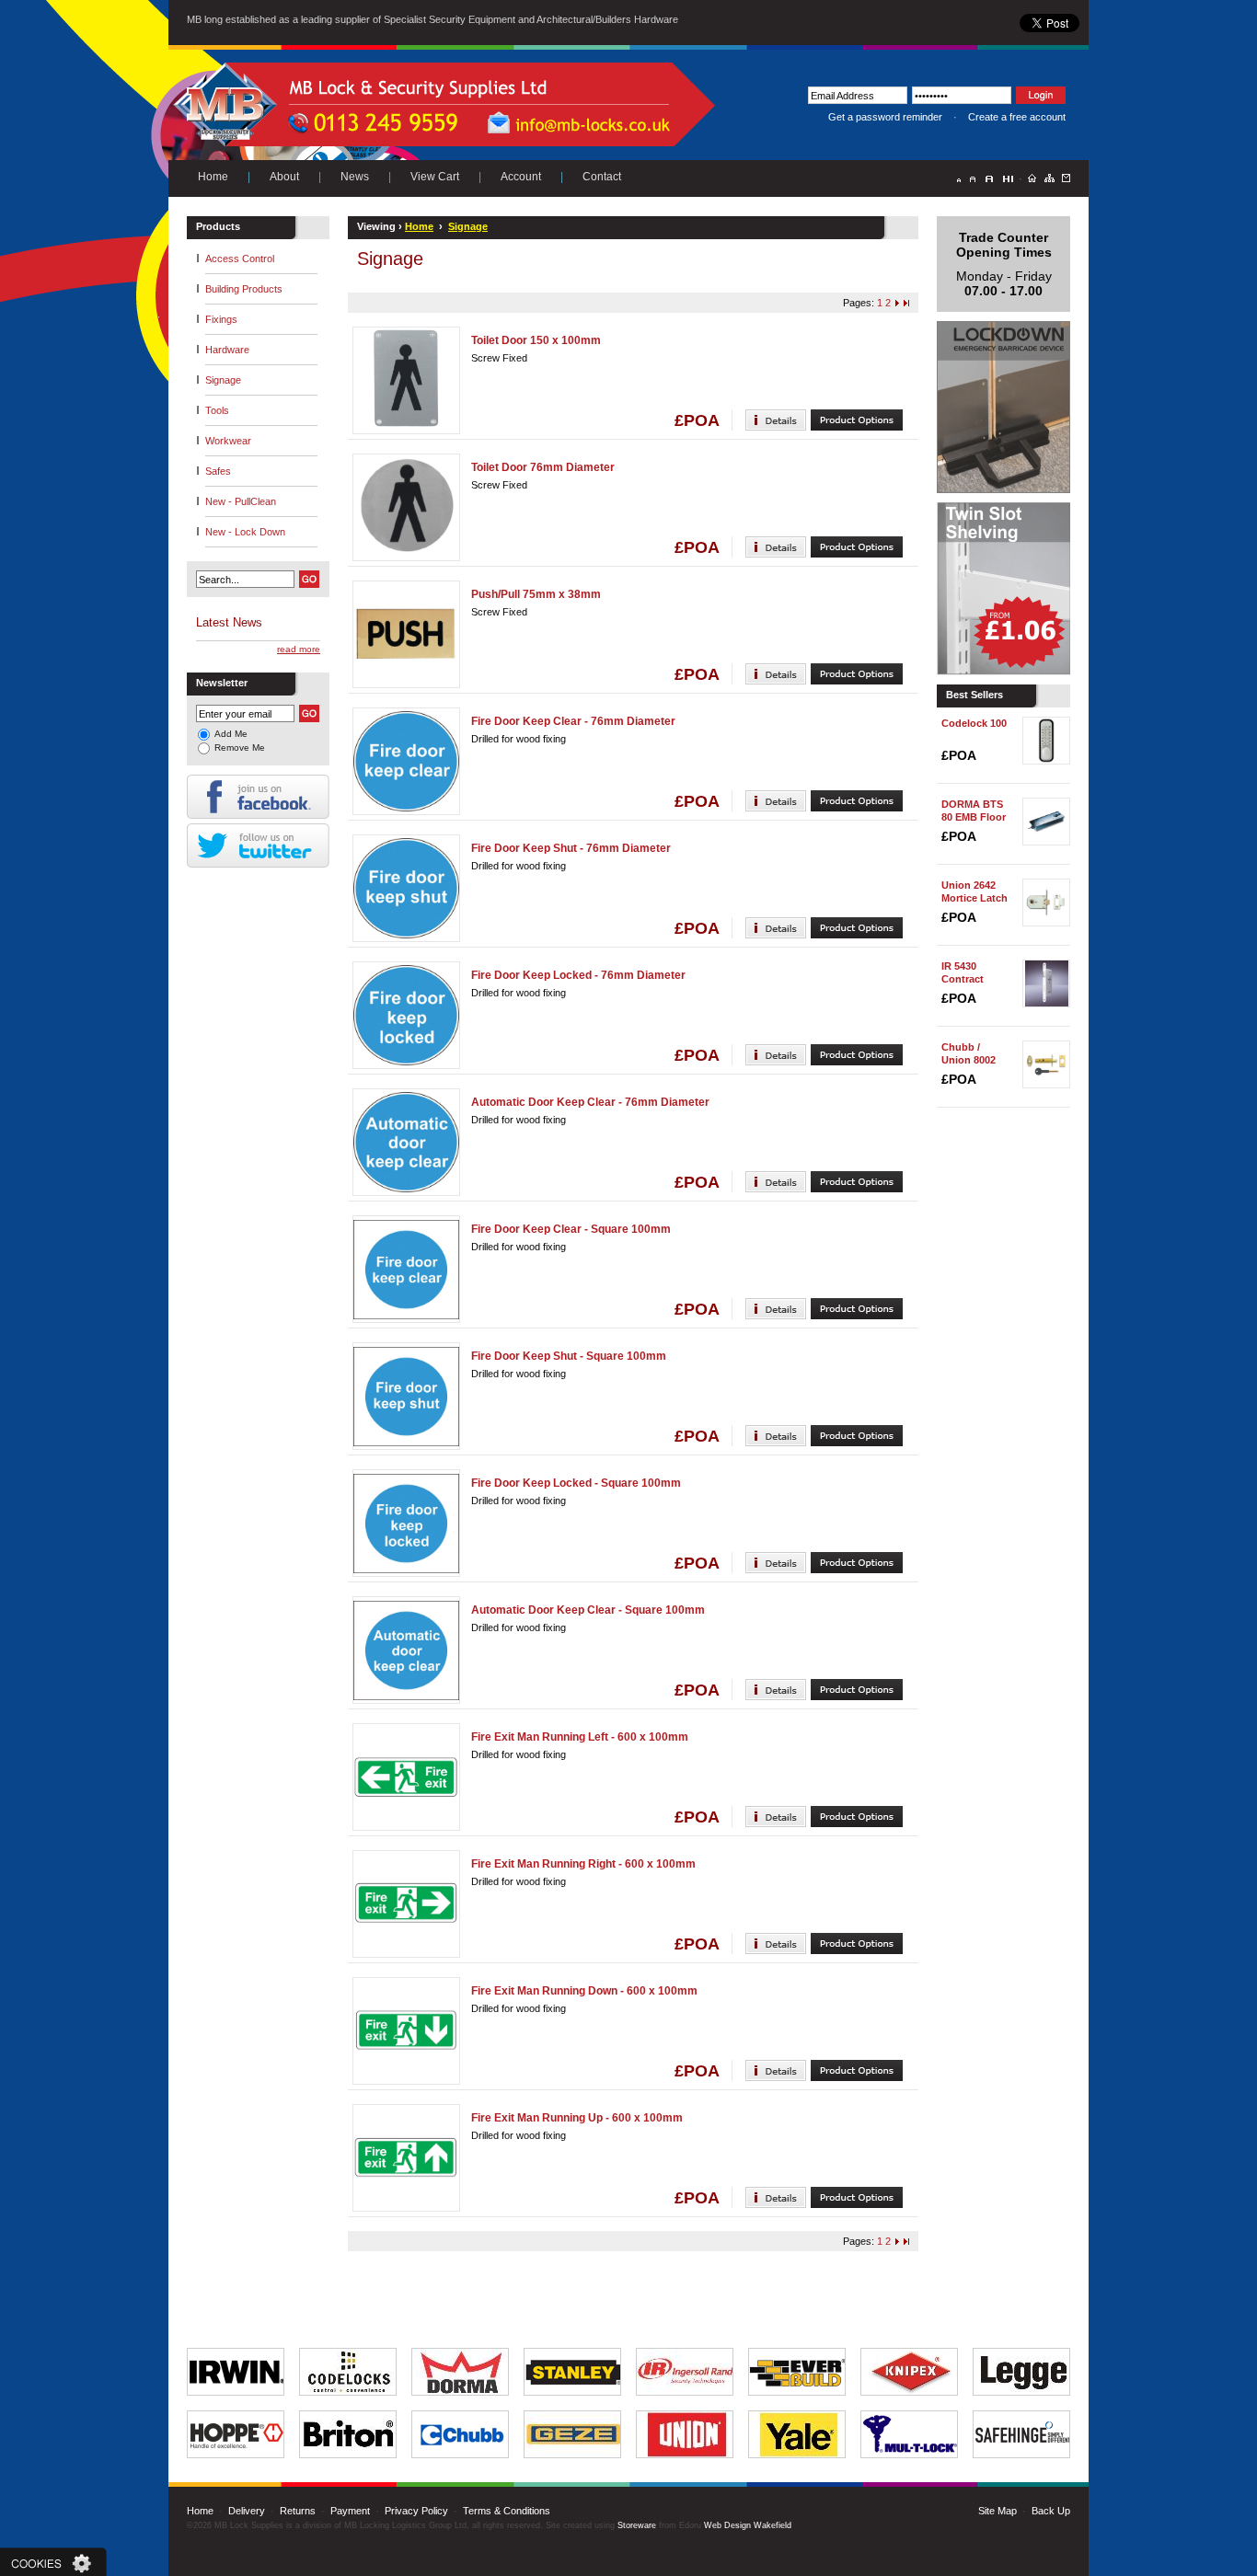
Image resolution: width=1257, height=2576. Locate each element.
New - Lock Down (245, 532)
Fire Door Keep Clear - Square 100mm (571, 1229)
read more (299, 649)
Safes (218, 471)
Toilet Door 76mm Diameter (543, 467)
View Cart (435, 177)
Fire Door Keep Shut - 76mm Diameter (571, 848)
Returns (298, 2511)
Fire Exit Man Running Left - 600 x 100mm (580, 1737)
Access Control (240, 259)
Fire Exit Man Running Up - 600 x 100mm (577, 2118)
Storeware (637, 2525)
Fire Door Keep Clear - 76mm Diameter (573, 721)
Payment (350, 2511)
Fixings (221, 319)
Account (521, 177)
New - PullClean (241, 501)
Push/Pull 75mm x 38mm (536, 594)
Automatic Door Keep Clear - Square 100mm (588, 1610)
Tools (217, 410)
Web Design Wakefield (748, 2525)
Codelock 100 (974, 723)
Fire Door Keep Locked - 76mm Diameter (578, 975)
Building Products (244, 289)
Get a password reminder (885, 117)
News (355, 177)
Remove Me (240, 747)
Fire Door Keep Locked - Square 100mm (576, 1483)
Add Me (231, 734)
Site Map (998, 2511)
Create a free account (1017, 117)
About (284, 177)
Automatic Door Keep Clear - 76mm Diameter (590, 1102)
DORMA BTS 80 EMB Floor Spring (974, 817)
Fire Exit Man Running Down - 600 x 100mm (584, 1991)
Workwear (228, 441)
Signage (223, 380)
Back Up (1051, 2511)
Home (213, 177)
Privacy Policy (416, 2511)
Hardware (227, 350)
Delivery (247, 2511)
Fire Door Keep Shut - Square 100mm (569, 1356)
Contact (602, 177)
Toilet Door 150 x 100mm (536, 340)
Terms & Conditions (507, 2511)
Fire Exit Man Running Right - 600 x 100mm (583, 1864)
